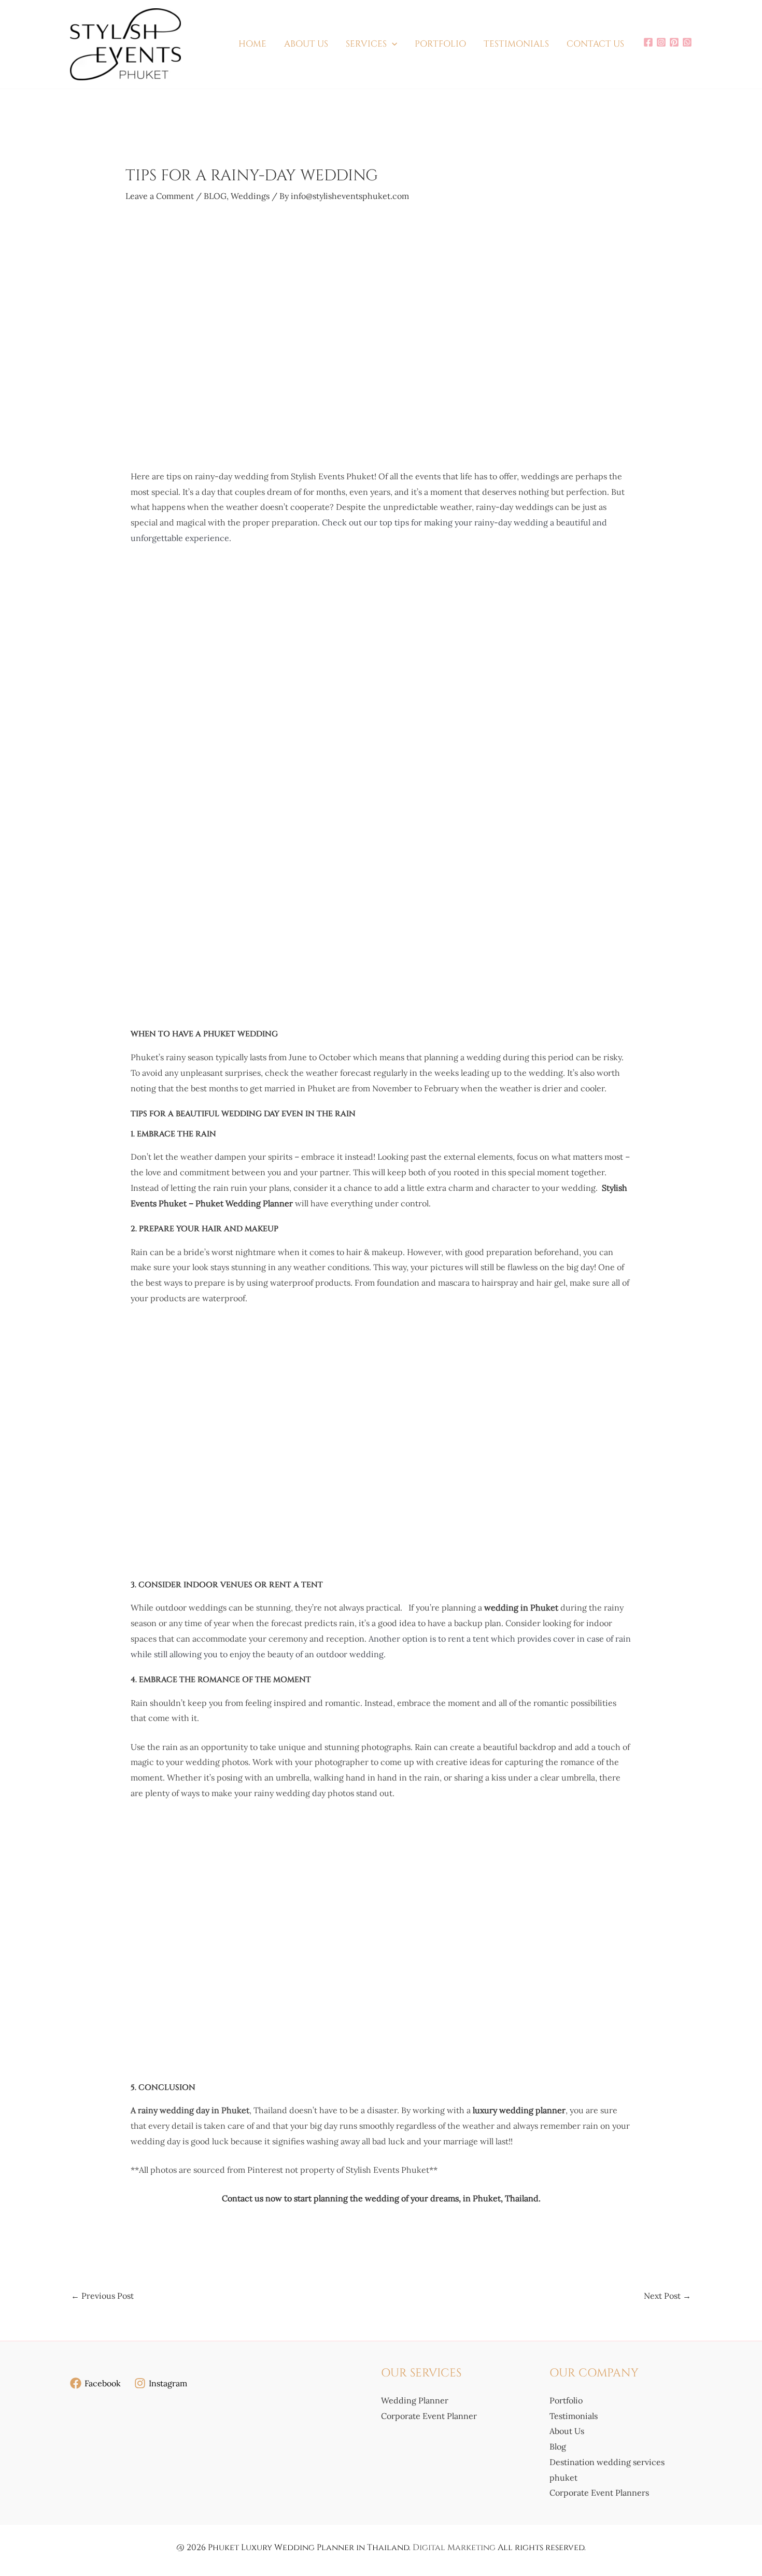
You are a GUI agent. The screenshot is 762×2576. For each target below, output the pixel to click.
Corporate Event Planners (599, 2493)
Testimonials (574, 2415)
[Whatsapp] (687, 42)
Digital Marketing (454, 2547)
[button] (392, 44)
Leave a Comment (160, 196)
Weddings (250, 196)
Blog (558, 2446)
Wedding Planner (415, 2400)
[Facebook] (648, 42)
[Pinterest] (674, 42)
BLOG (215, 196)
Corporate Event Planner (429, 2415)
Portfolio (566, 2400)
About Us (567, 2431)
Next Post (667, 2296)
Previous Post (102, 2296)
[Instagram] (661, 42)
